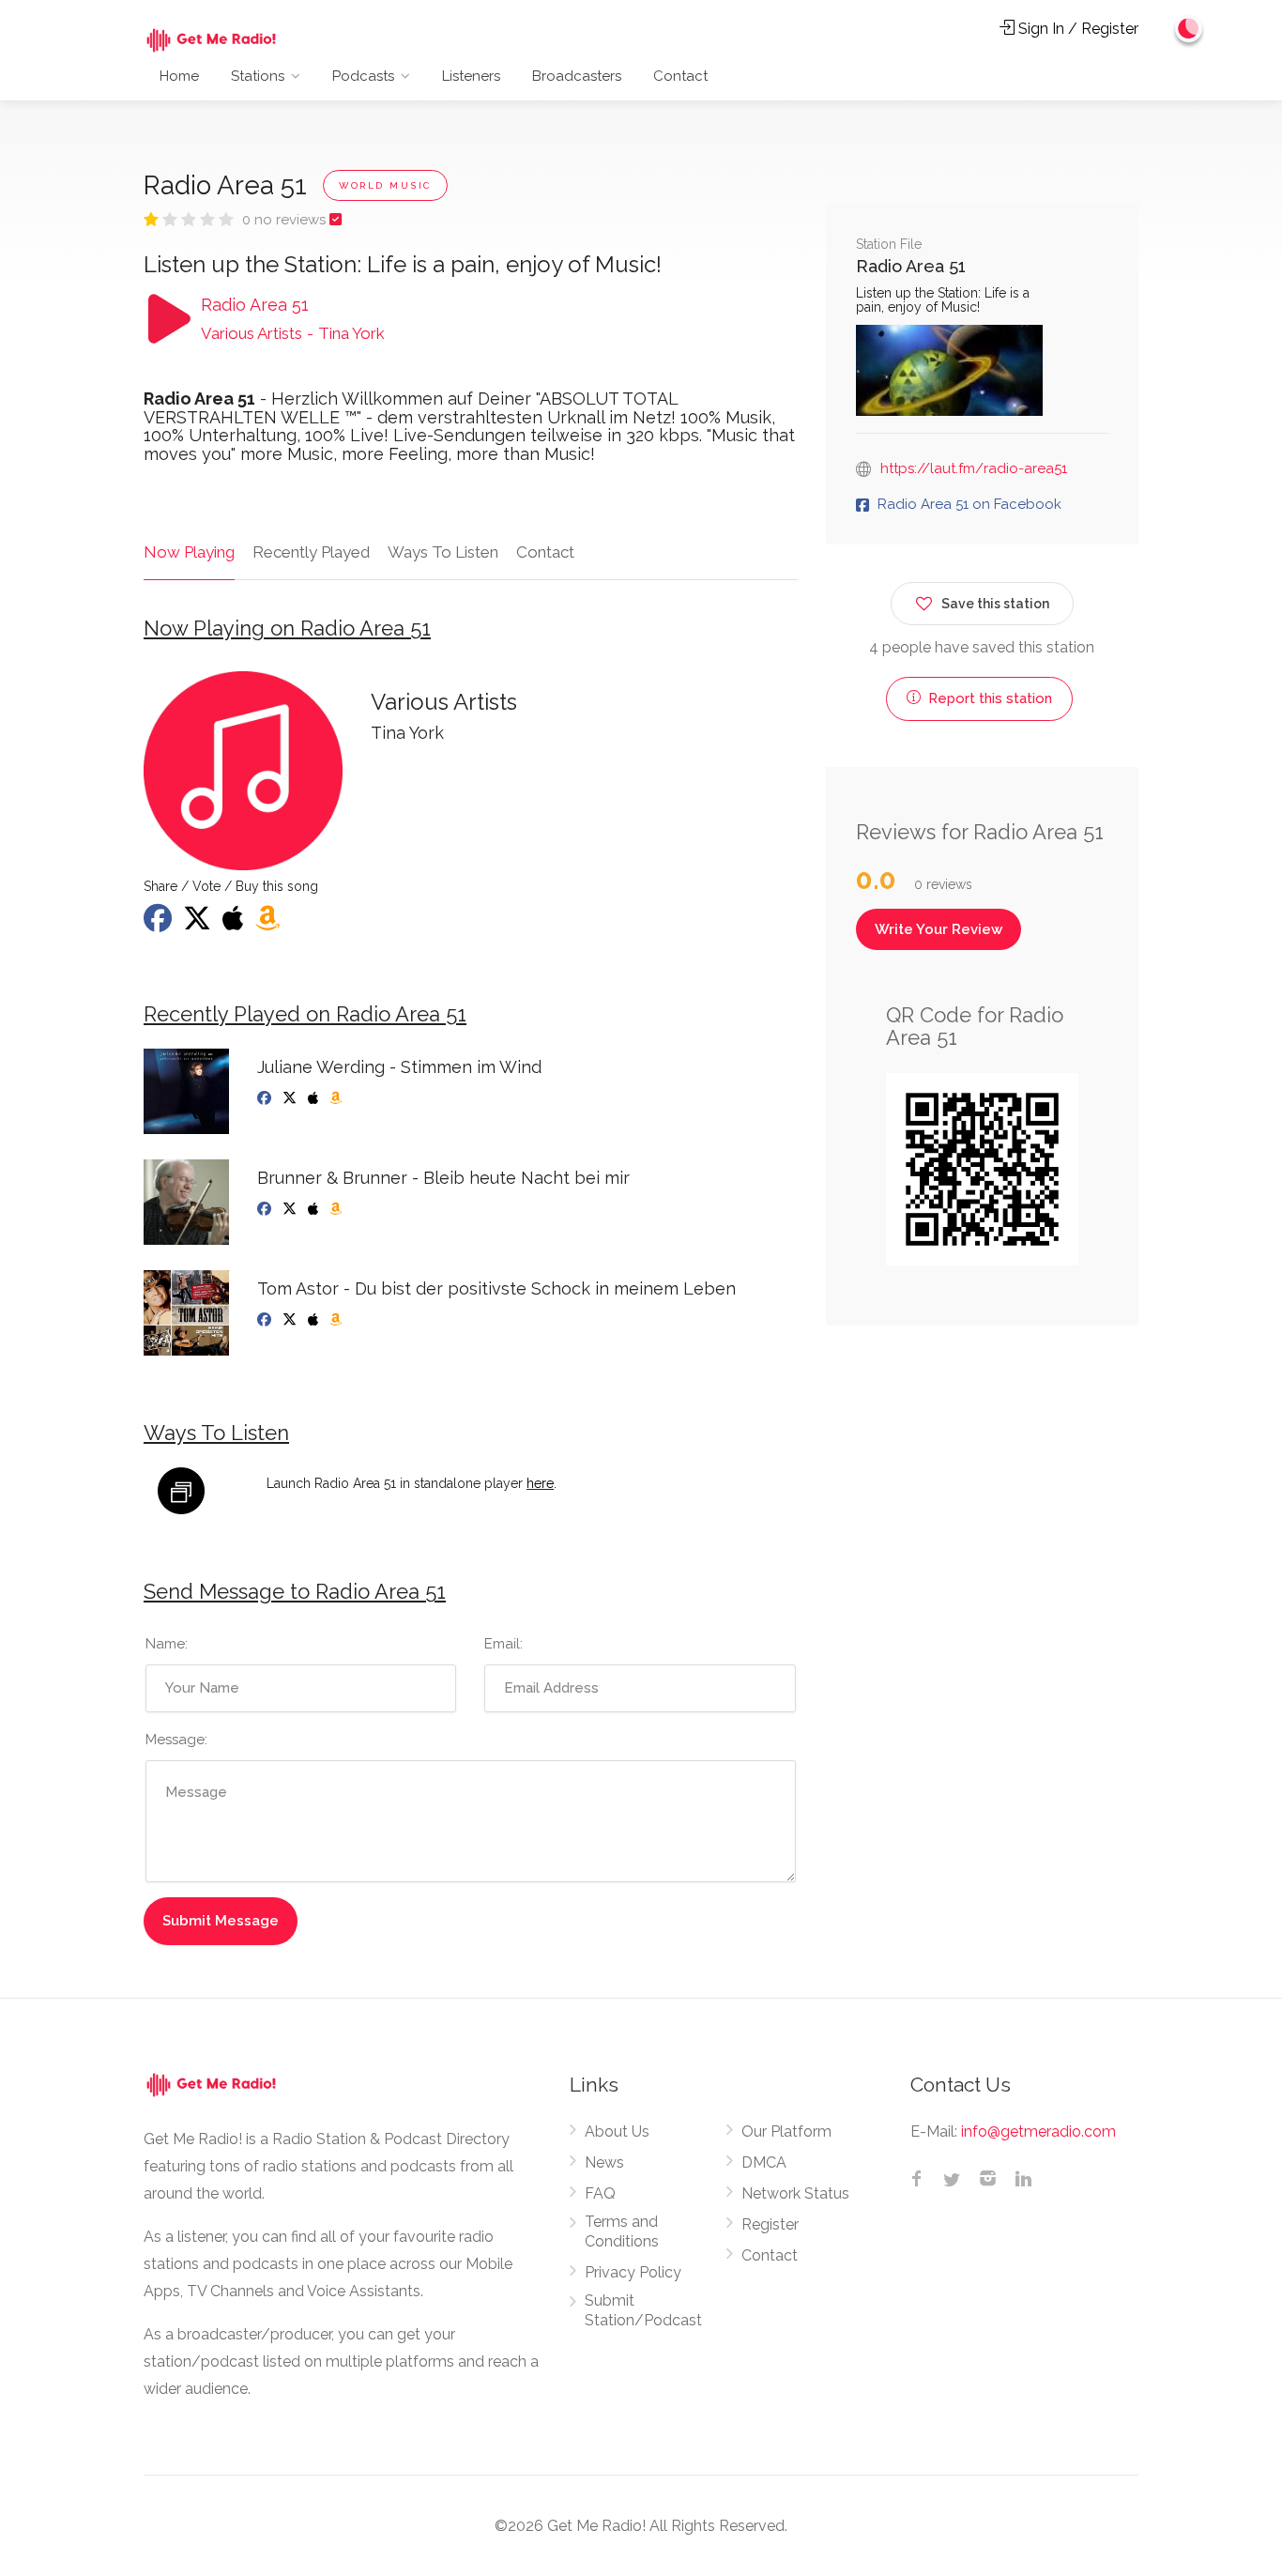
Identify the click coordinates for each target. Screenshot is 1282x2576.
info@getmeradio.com (1038, 2131)
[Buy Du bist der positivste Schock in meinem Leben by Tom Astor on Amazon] (337, 1320)
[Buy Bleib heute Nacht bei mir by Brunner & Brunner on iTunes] (315, 1209)
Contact (680, 76)
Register (770, 2224)
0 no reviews (286, 220)
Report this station (988, 698)
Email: (504, 1644)
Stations (258, 76)
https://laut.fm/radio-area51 (974, 468)
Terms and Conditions (622, 2231)
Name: (167, 1644)
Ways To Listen (443, 552)
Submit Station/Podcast (643, 2310)
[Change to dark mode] (1189, 28)
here (540, 1483)
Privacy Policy (633, 2272)
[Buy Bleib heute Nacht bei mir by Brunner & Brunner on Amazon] (337, 1209)
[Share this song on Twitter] (199, 924)
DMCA (764, 2162)
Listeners (471, 76)
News (604, 2162)
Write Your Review (939, 929)
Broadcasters (577, 76)
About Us (617, 2131)
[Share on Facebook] (160, 924)
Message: (176, 1740)
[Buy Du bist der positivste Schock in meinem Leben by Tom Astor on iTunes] (315, 1320)
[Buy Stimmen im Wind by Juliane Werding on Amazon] (337, 1098)
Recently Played (311, 552)
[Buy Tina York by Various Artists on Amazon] (269, 924)
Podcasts (363, 76)
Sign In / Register (1076, 29)
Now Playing (189, 552)
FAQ (600, 2193)
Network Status (795, 2193)
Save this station (995, 604)
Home (179, 76)
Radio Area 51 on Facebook (969, 504)
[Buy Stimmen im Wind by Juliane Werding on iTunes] (315, 1098)
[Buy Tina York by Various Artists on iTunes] (235, 924)
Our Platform (786, 2131)
